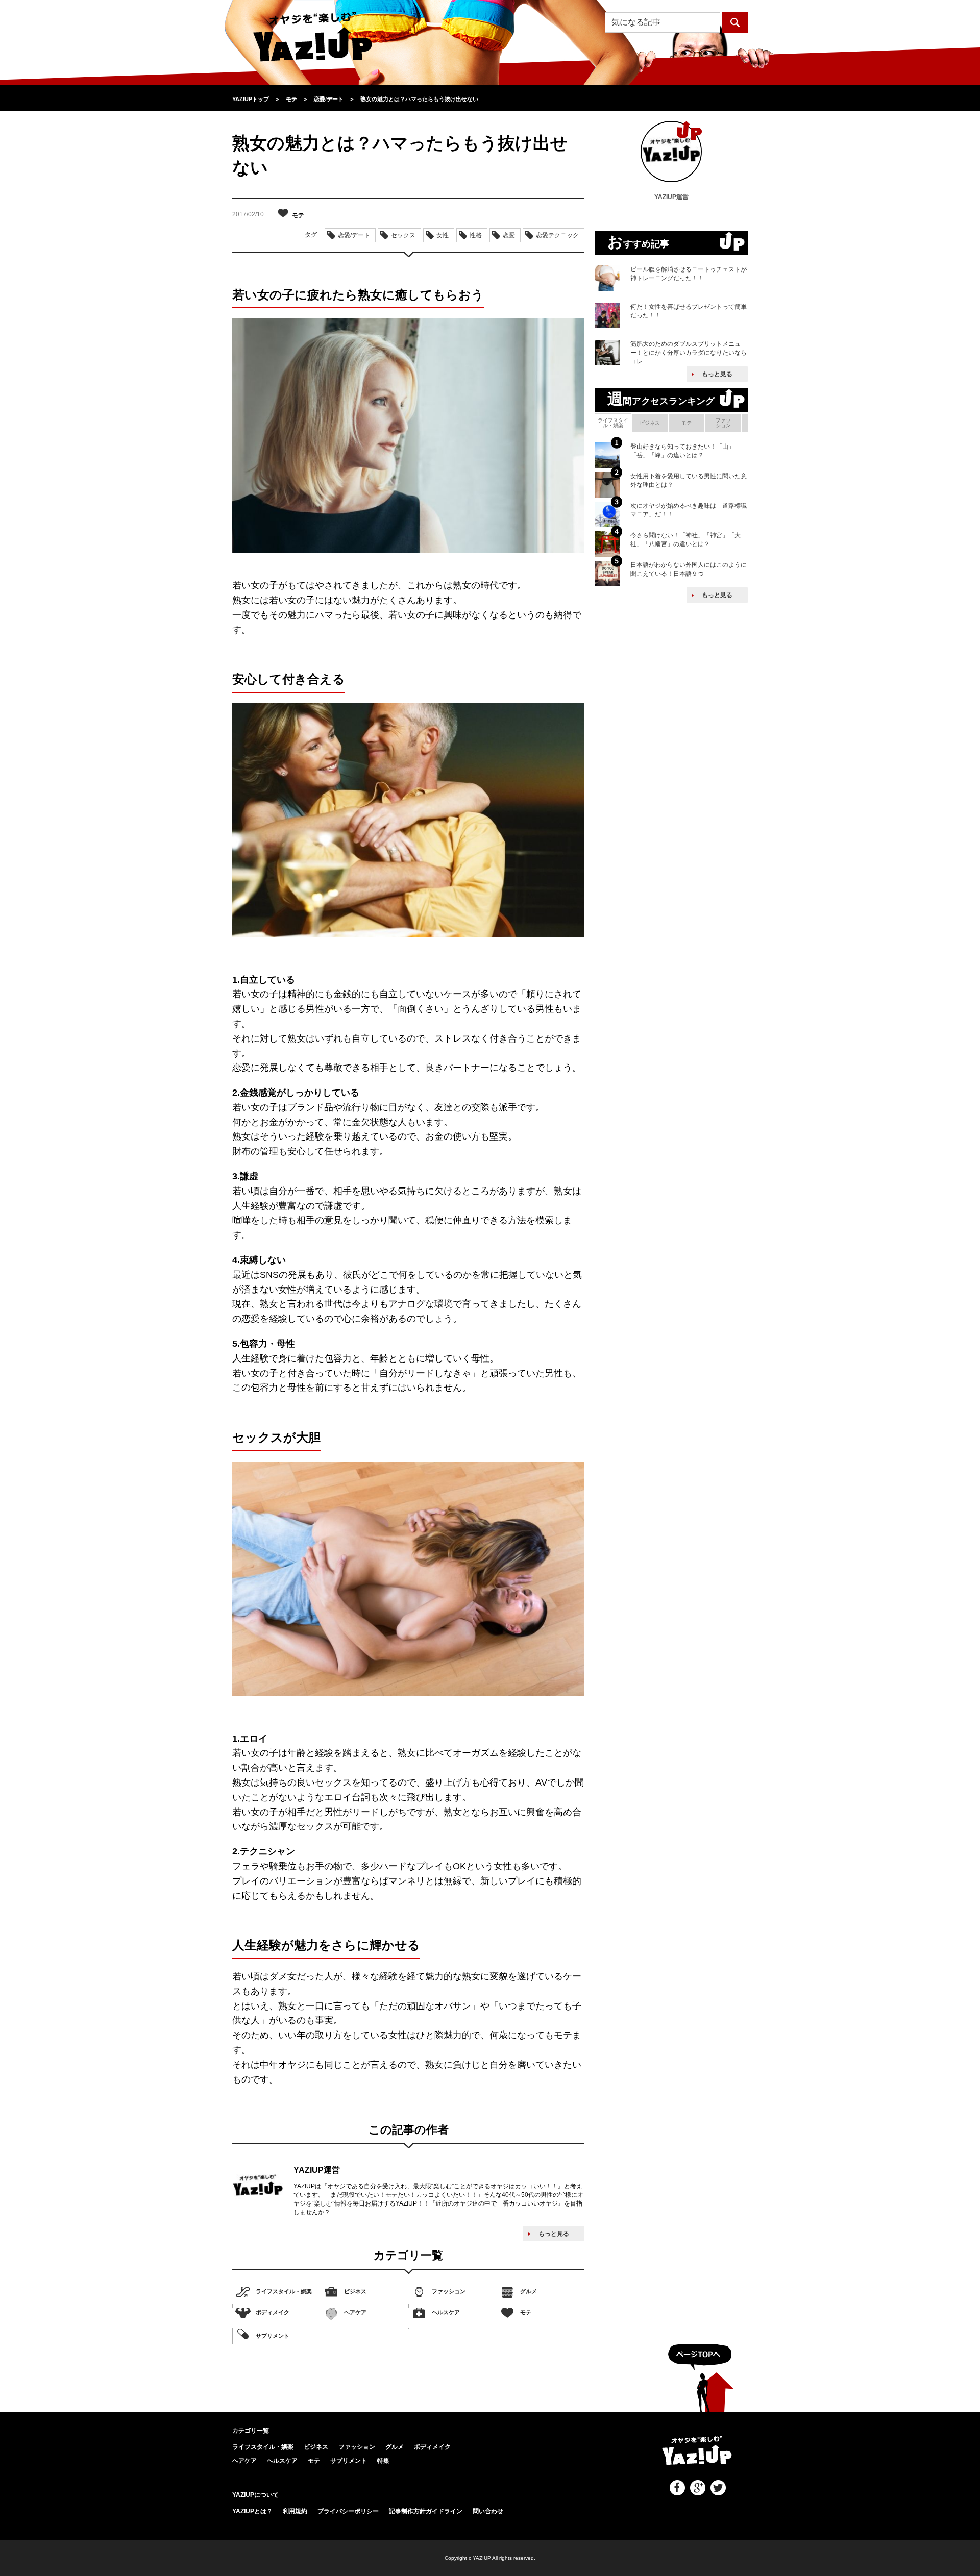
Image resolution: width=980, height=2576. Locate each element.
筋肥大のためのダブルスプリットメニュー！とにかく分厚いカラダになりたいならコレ (689, 353)
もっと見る (554, 2234)
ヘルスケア (446, 2312)
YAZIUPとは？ (252, 2511)
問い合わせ (488, 2511)
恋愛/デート (354, 235)
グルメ (529, 2291)
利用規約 (295, 2511)
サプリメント (273, 2336)
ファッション (449, 2291)
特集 (383, 2461)
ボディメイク (273, 2312)
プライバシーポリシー (348, 2511)
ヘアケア (355, 2312)
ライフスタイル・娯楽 (284, 2291)
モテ (526, 2312)
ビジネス (355, 2291)
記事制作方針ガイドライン (426, 2511)
